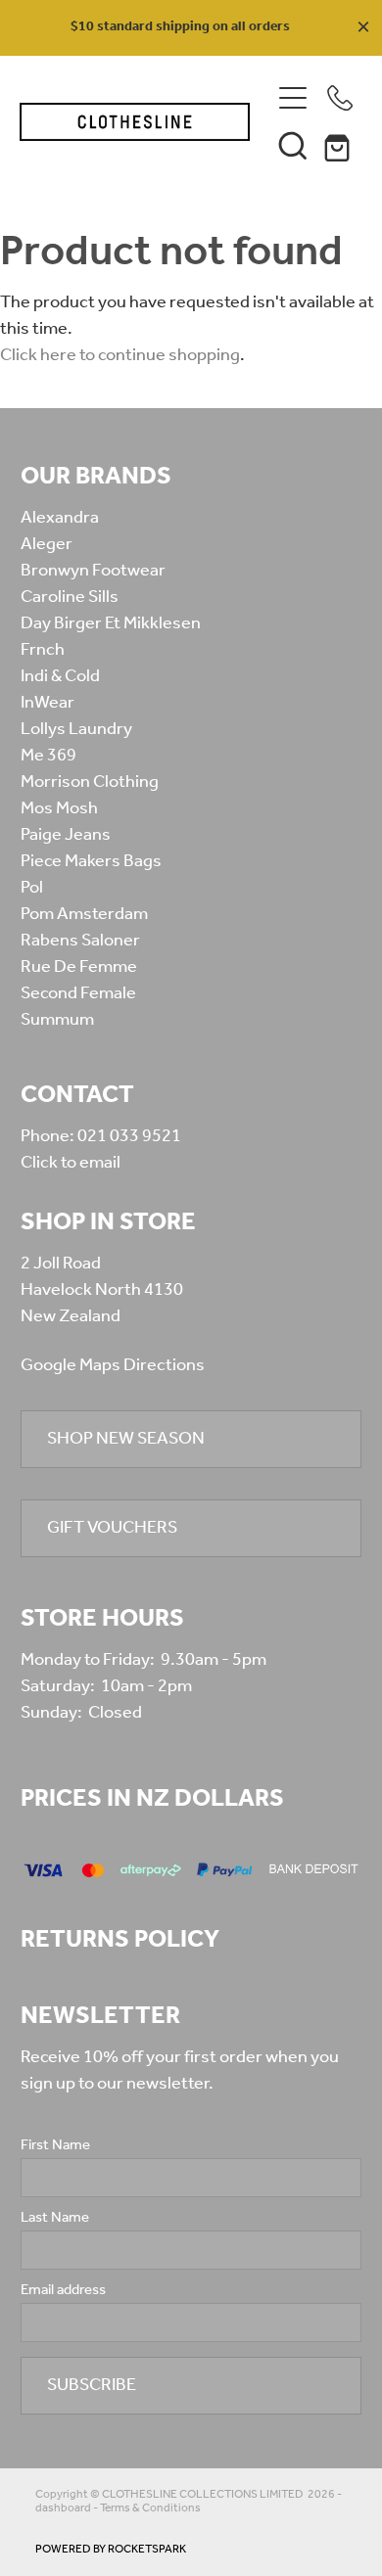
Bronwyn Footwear (93, 571)
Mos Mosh (59, 808)
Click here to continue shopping (120, 355)
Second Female (78, 993)
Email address (63, 2291)
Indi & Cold (60, 676)
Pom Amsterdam (84, 914)
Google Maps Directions (113, 1365)
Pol (32, 888)
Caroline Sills (70, 597)
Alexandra (60, 518)
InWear (48, 703)
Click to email (71, 1163)
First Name (55, 2146)
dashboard (63, 2508)
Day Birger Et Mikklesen (111, 623)
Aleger (47, 544)
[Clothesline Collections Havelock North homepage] (135, 121)
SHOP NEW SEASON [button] (126, 1439)
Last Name (55, 2218)
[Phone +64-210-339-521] (340, 98)
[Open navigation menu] (293, 98)
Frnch (43, 650)
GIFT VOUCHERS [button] (112, 1528)
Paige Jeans (66, 835)
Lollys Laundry (76, 729)
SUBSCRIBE (92, 2385)
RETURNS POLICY (120, 1940)
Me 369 (48, 756)
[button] (293, 145)
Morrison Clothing (90, 782)
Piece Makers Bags (91, 861)
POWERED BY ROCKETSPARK (111, 2549)
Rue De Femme (79, 967)
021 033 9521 (129, 1136)
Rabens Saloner (80, 941)
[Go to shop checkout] (340, 145)
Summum (57, 1020)
